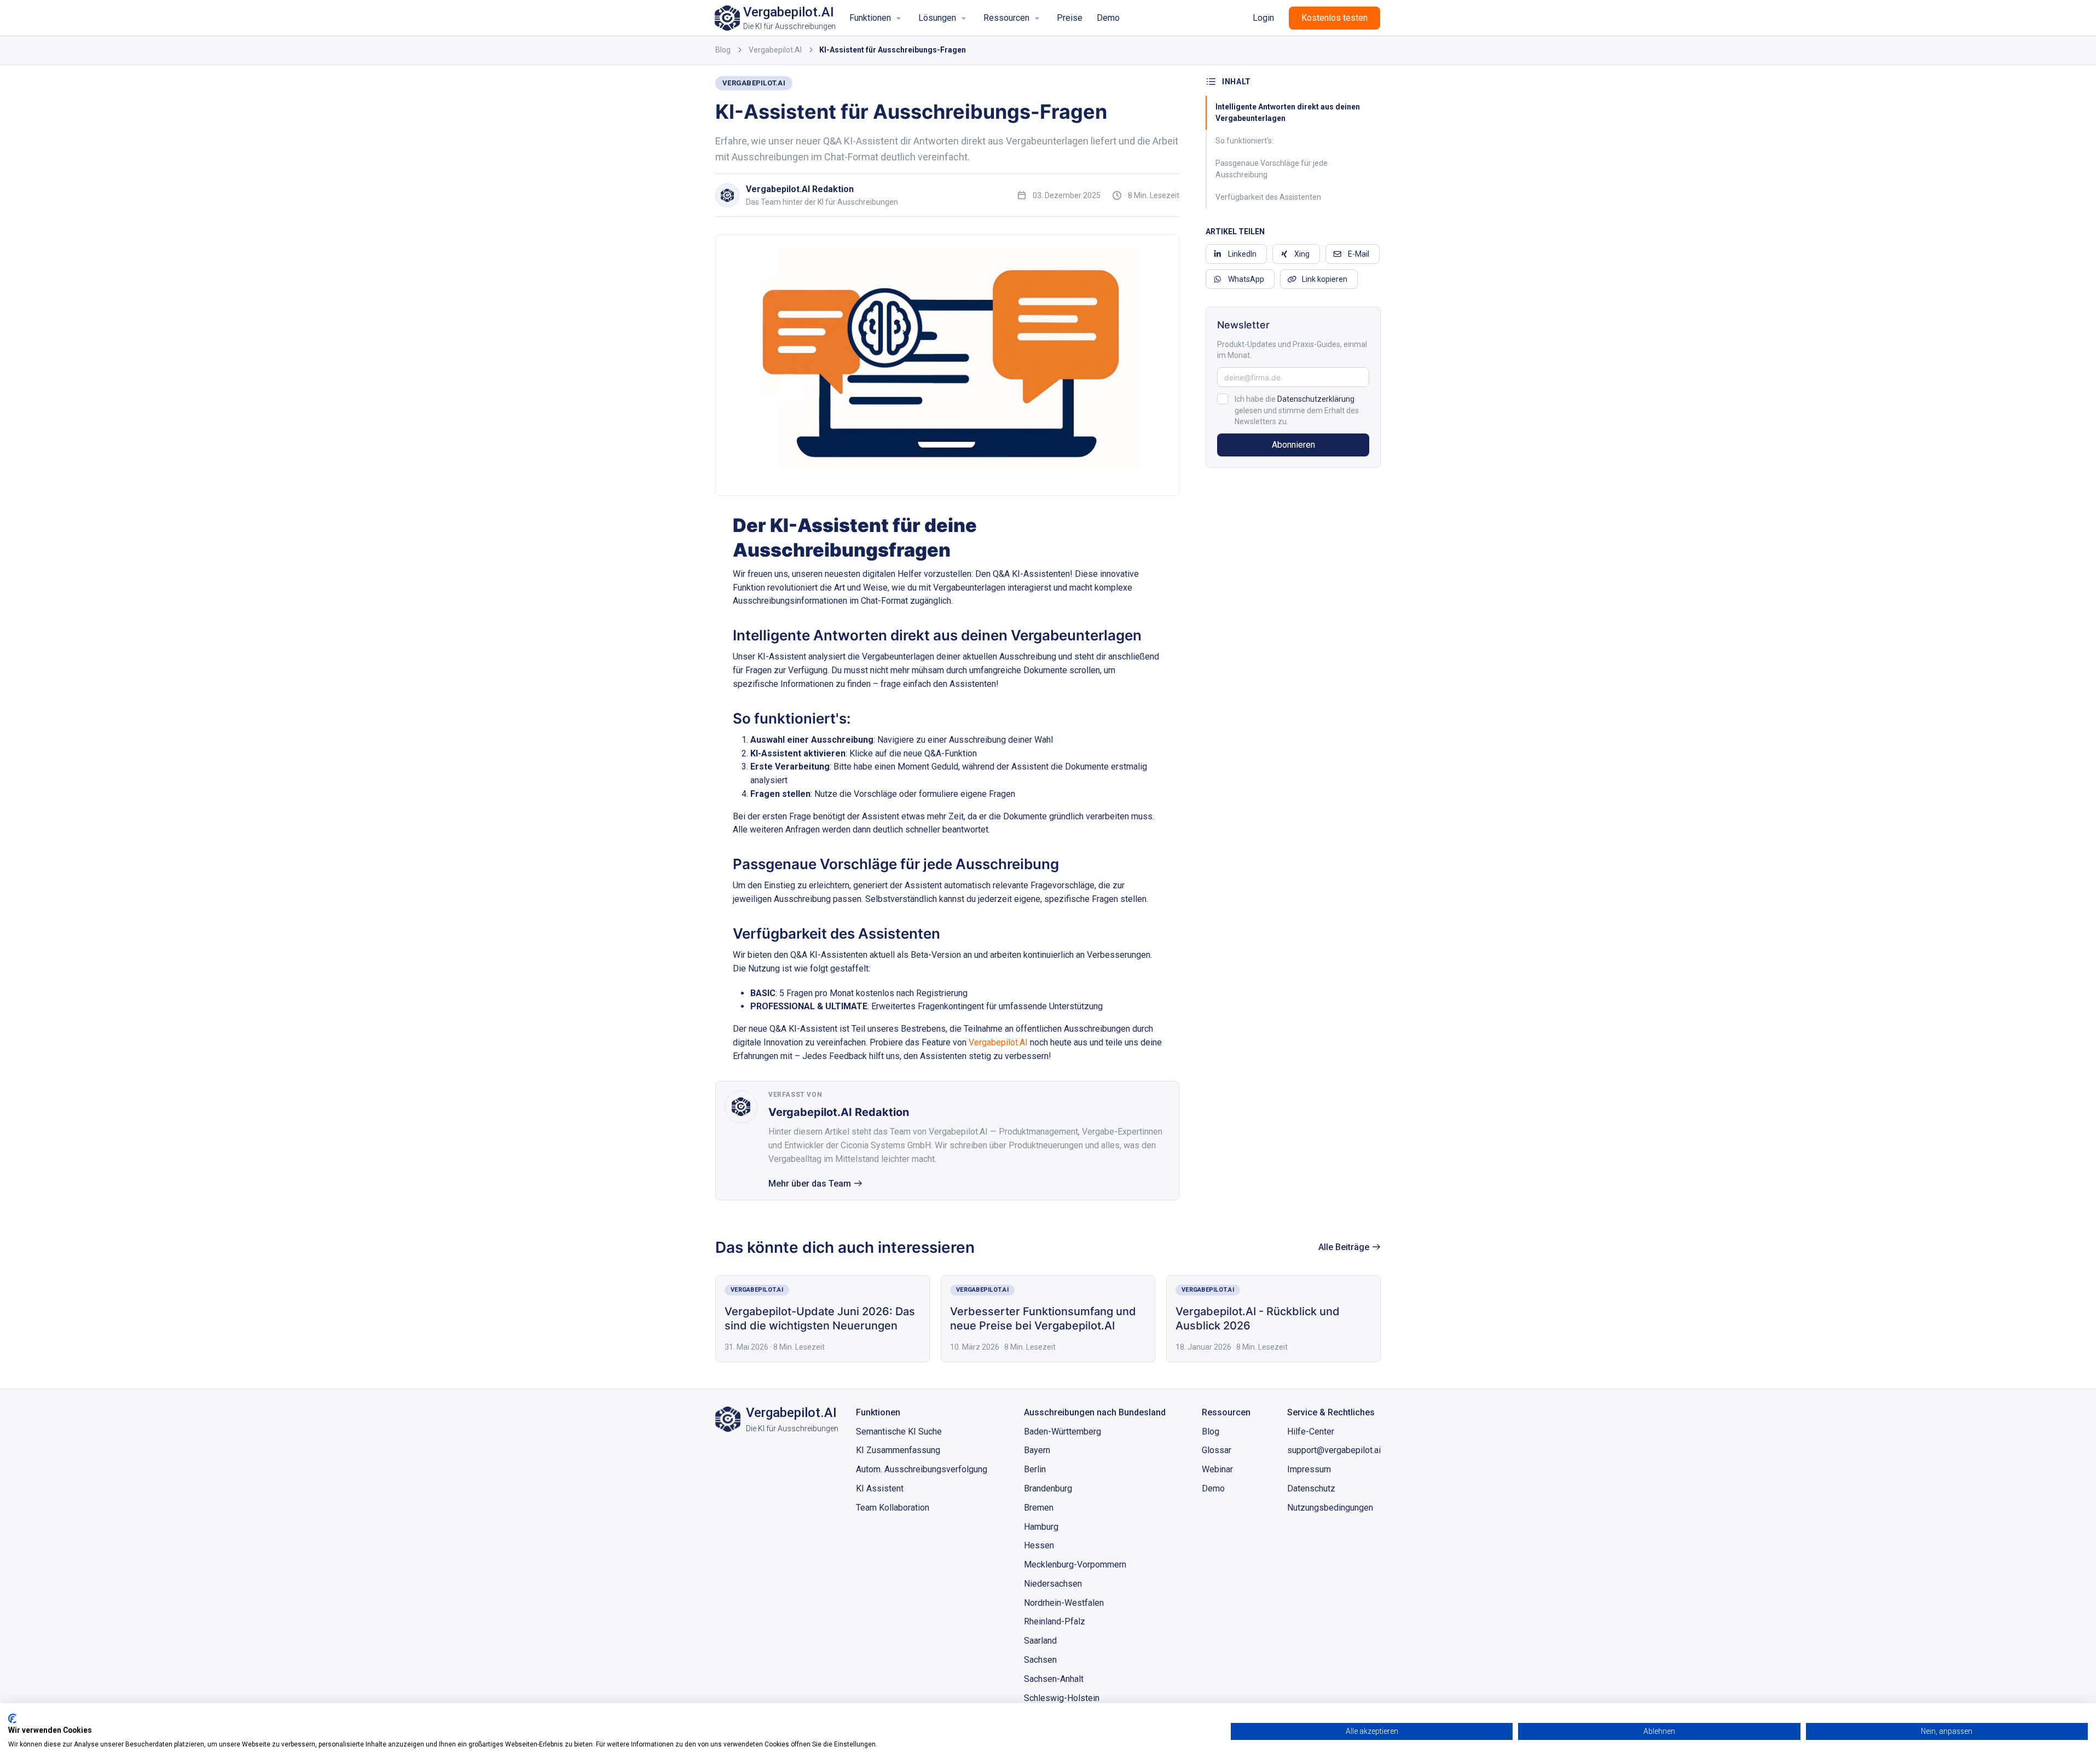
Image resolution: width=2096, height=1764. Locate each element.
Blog (723, 50)
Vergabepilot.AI (775, 50)
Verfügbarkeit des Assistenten (1268, 197)
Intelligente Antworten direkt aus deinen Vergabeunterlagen (1288, 112)
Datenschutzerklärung (1316, 399)
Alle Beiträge (1344, 1247)
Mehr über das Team (810, 1184)
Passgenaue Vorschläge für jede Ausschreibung (1272, 169)
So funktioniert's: (1244, 141)
